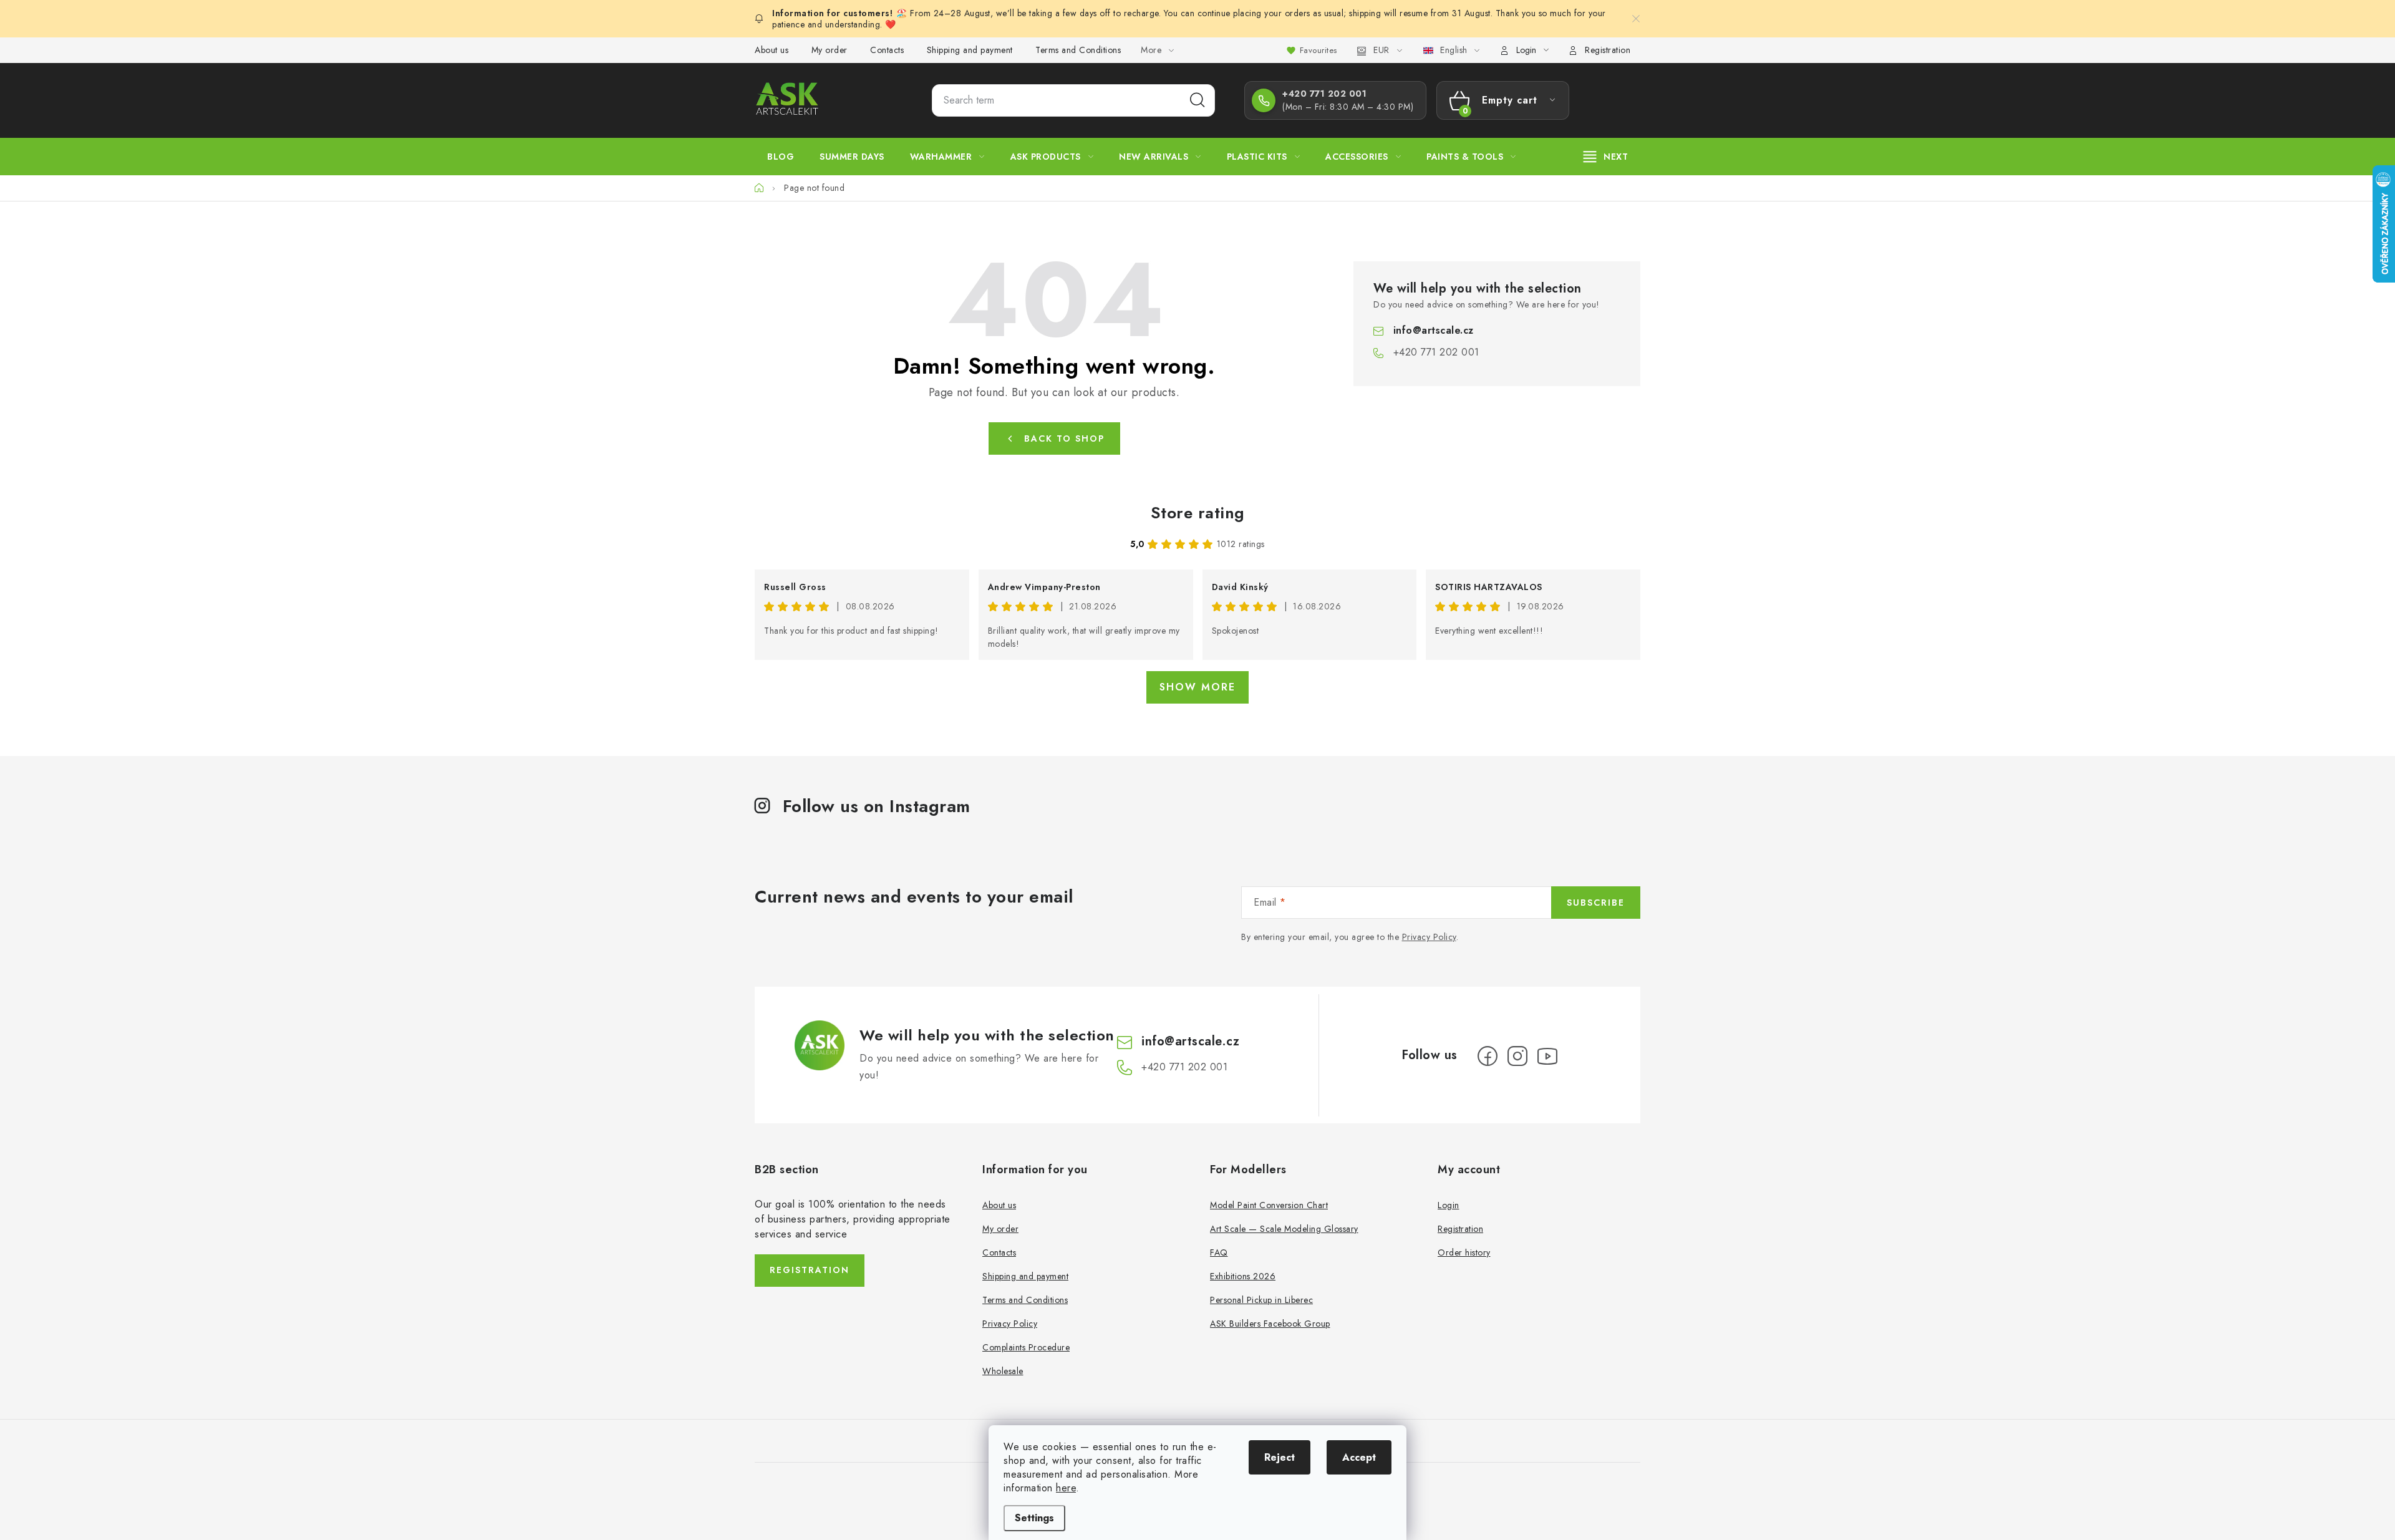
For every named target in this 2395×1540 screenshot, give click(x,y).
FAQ (1219, 1252)
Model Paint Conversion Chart (1269, 1205)
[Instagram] (1517, 1056)
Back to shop (1064, 438)
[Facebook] (1488, 1056)
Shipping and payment (970, 50)
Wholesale (1003, 1371)
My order (830, 50)
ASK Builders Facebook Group (1270, 1324)
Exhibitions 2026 (1243, 1276)
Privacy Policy (1429, 937)
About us (772, 50)
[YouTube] (1547, 1056)
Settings (1034, 1518)
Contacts (887, 50)
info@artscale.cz (1434, 330)
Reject (1280, 1457)
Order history (1464, 1252)
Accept (1359, 1457)
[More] (1606, 157)
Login (1449, 1205)
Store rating (1198, 513)
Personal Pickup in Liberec (1261, 1300)
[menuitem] (781, 157)
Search (1197, 100)
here (1066, 1488)
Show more (1197, 687)
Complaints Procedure (1026, 1347)
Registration (1608, 50)
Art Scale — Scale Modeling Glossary (1284, 1229)
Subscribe (1596, 903)
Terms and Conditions (1078, 50)
